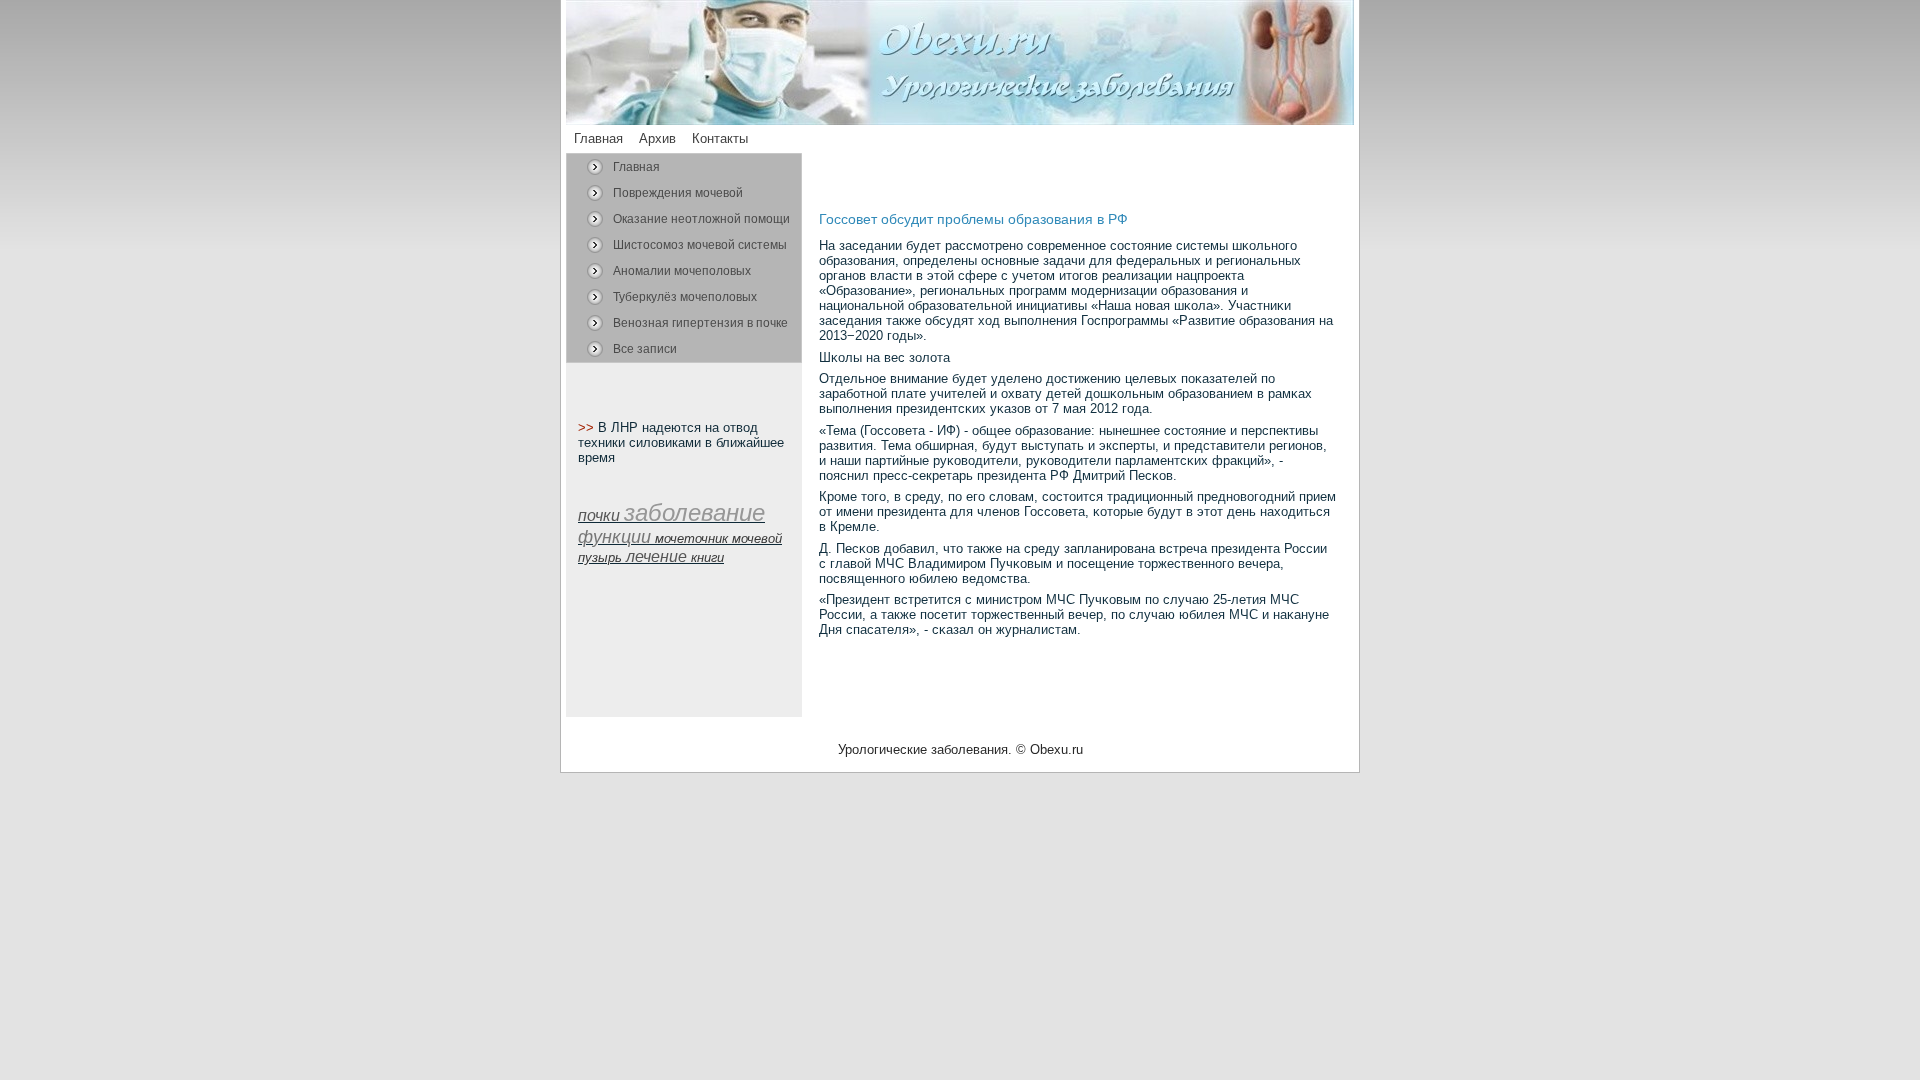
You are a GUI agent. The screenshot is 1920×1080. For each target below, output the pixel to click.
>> (588, 427)
